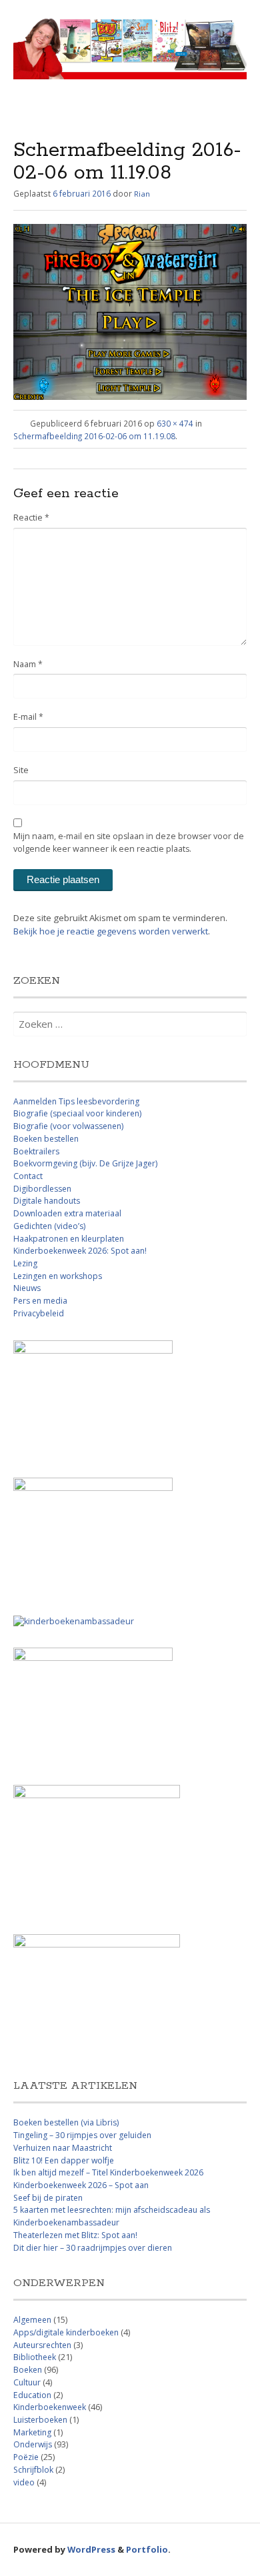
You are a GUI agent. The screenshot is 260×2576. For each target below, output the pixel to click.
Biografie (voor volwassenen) (68, 1126)
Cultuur (27, 2382)
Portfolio (147, 2549)
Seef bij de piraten (48, 2198)
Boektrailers (36, 1151)
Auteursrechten (42, 2345)
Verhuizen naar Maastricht (63, 2148)
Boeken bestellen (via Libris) (66, 2122)
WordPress (91, 2549)
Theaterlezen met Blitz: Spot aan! (75, 2235)
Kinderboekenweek (50, 2407)
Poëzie (26, 2457)
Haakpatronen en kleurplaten (69, 1239)
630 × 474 (175, 423)
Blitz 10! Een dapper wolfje (64, 2160)
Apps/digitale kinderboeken (66, 2332)
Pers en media (40, 1301)
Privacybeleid (39, 1313)
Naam (28, 664)
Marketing (32, 2432)
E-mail (28, 717)
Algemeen (32, 2320)
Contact (28, 1176)
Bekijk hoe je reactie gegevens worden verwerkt (111, 931)
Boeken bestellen (46, 1139)
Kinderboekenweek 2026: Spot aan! (80, 1251)
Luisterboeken (40, 2420)
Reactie (31, 518)
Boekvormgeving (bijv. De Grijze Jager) (85, 1163)
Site (21, 770)
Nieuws (27, 1288)
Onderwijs (33, 2444)
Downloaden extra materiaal (67, 1213)
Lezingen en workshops (58, 1276)
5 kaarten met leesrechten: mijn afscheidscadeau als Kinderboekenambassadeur (112, 2216)
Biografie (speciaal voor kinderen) (77, 1113)
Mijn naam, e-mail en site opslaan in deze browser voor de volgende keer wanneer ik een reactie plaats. (129, 842)
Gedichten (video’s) (49, 1226)
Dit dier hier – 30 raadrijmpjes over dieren (93, 2248)
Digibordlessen (42, 1189)
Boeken (28, 2370)
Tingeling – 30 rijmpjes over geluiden (82, 2135)
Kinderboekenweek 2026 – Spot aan (81, 2185)
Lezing (25, 1263)
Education (32, 2395)
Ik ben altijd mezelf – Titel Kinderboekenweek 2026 (108, 2172)
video (24, 2482)
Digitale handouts (47, 1201)
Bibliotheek (35, 2357)
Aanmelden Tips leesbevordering (76, 1101)
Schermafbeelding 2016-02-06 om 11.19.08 (94, 436)
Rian (142, 194)
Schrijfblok (33, 2470)
